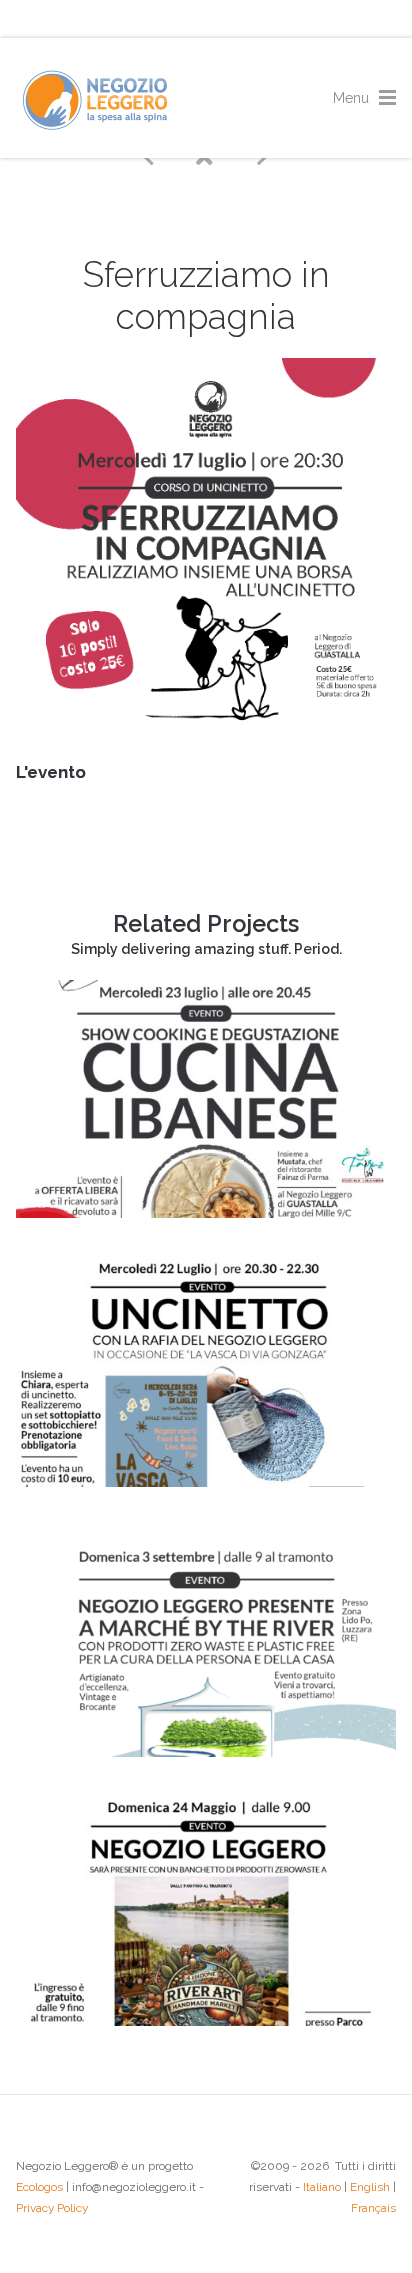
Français (373, 2208)
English (370, 2187)
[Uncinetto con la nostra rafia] (206, 1482)
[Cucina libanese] (206, 1213)
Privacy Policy (52, 2208)
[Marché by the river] (206, 1752)
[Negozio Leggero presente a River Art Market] (206, 2021)
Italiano (322, 2187)
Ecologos (39, 2187)
